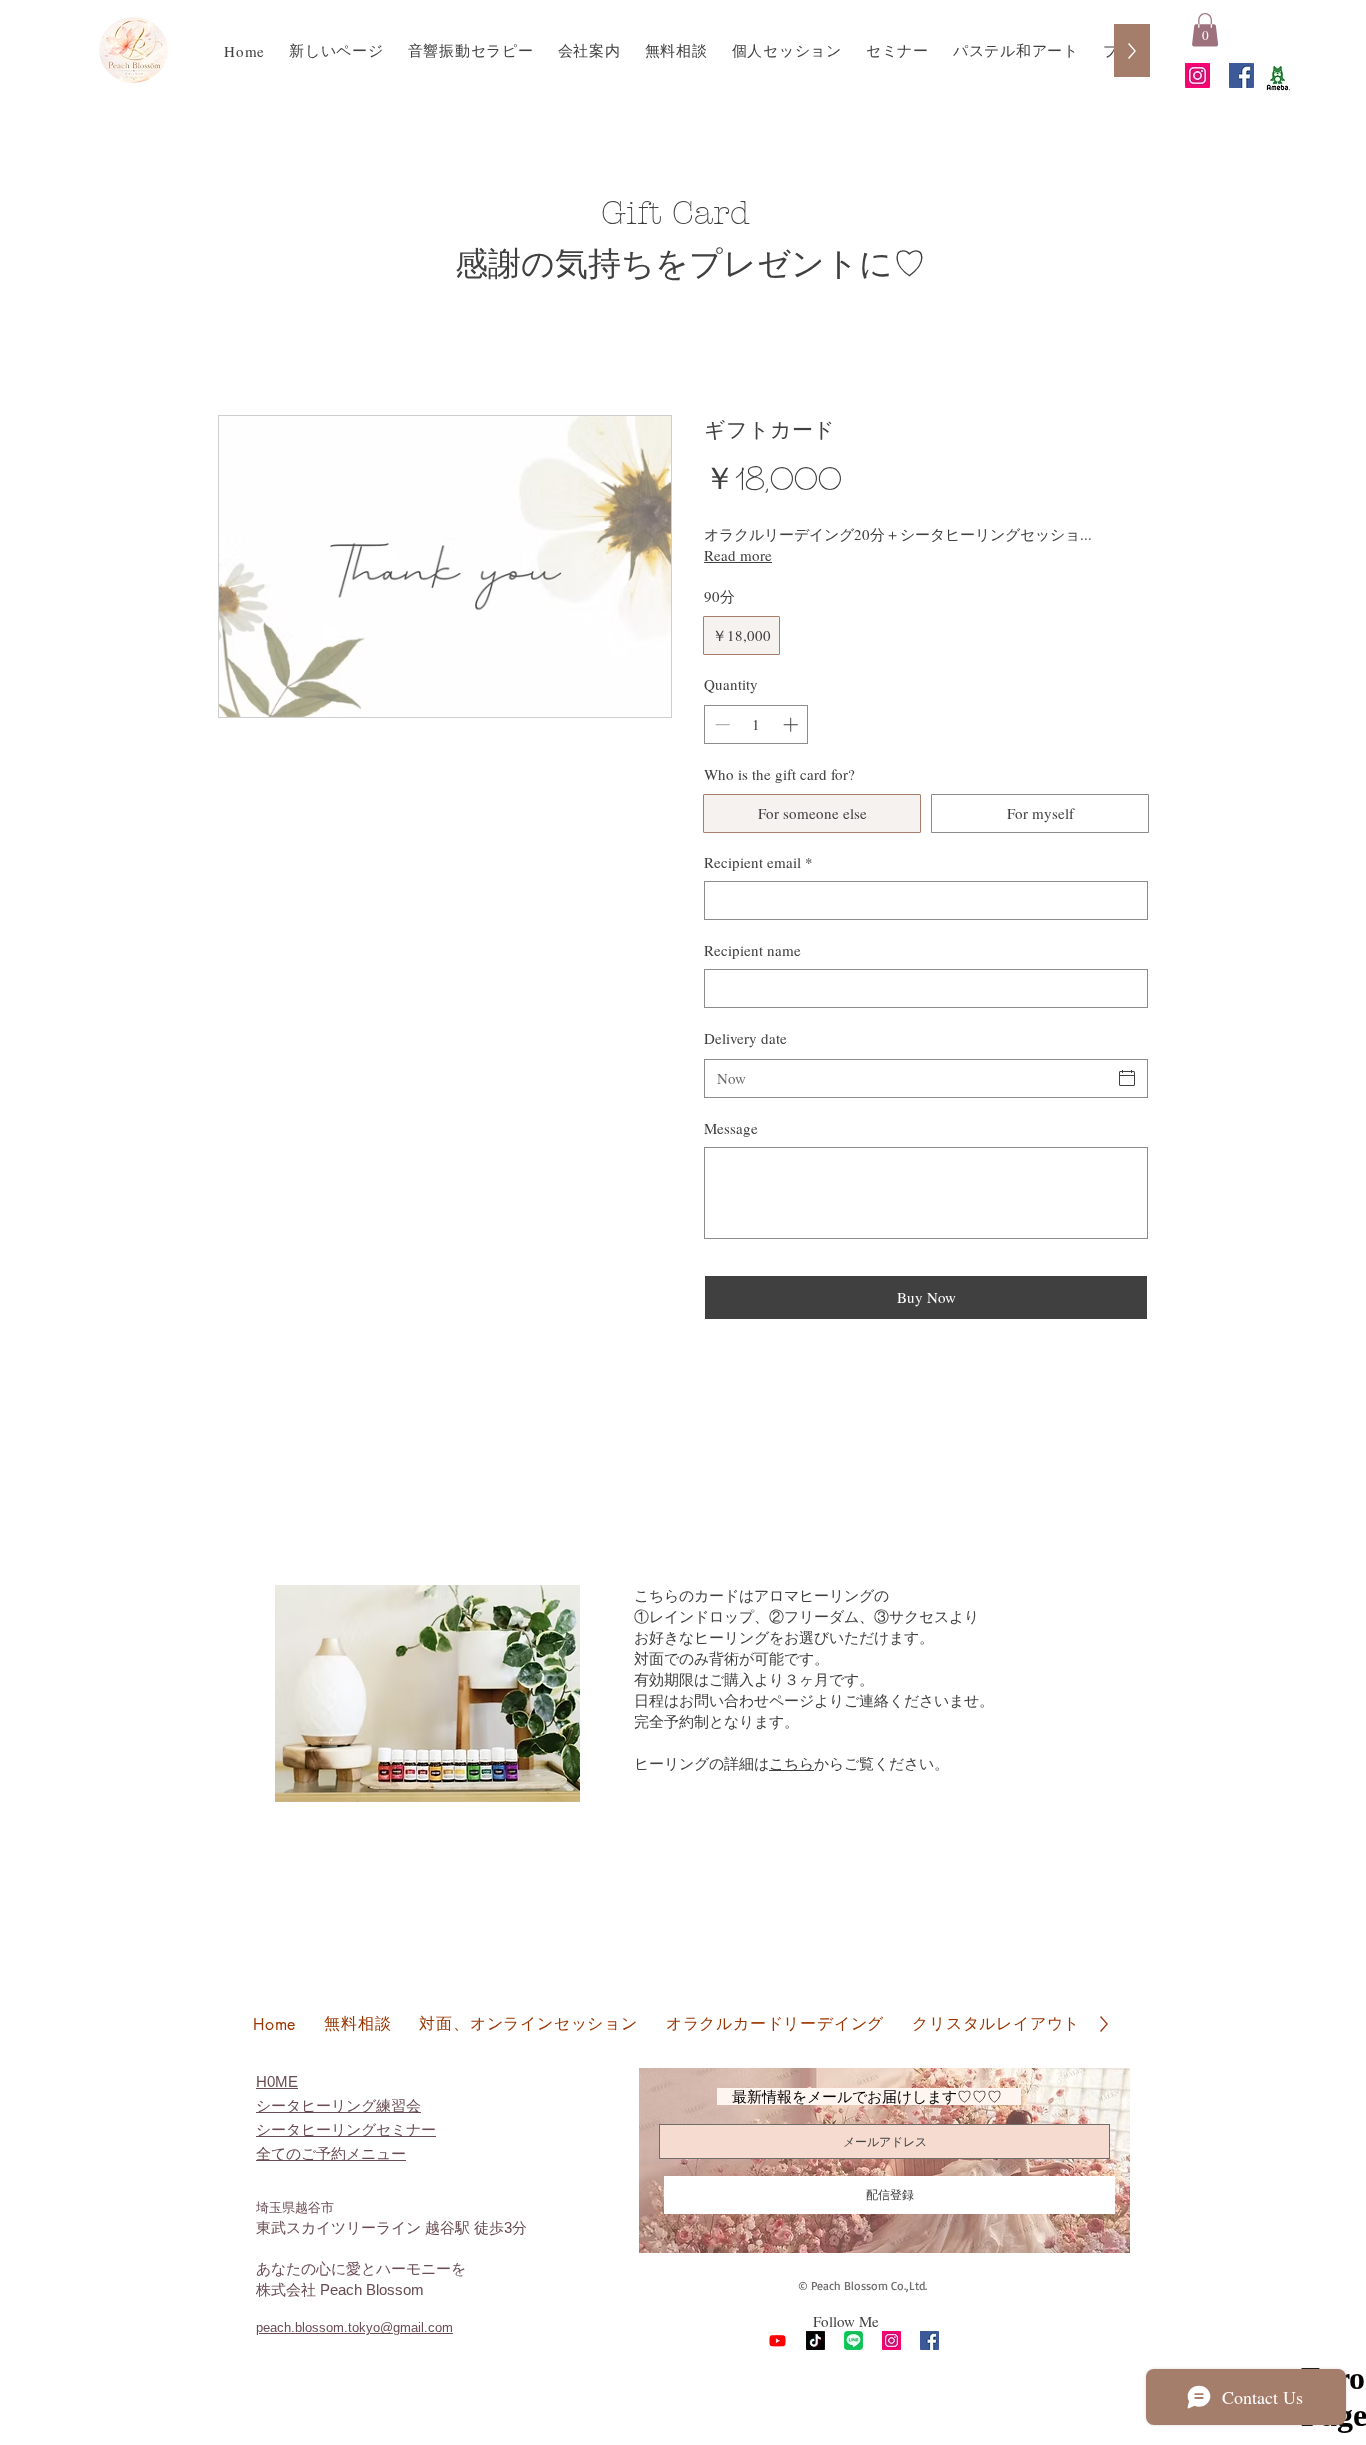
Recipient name (752, 950)
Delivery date (745, 1038)
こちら (791, 1763)
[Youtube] (777, 2340)
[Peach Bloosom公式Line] (853, 2340)
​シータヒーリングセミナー (346, 2129)
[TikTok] (815, 2340)
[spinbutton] (756, 724)
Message (731, 1128)
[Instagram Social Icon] (1197, 75)
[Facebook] (1241, 75)
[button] (1205, 29)
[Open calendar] (1127, 1078)
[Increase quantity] (792, 724)
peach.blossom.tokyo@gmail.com (354, 2327)
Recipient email (758, 862)
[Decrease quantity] (720, 724)
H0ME (277, 2081)
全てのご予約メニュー (331, 2153)
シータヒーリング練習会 (338, 2105)
